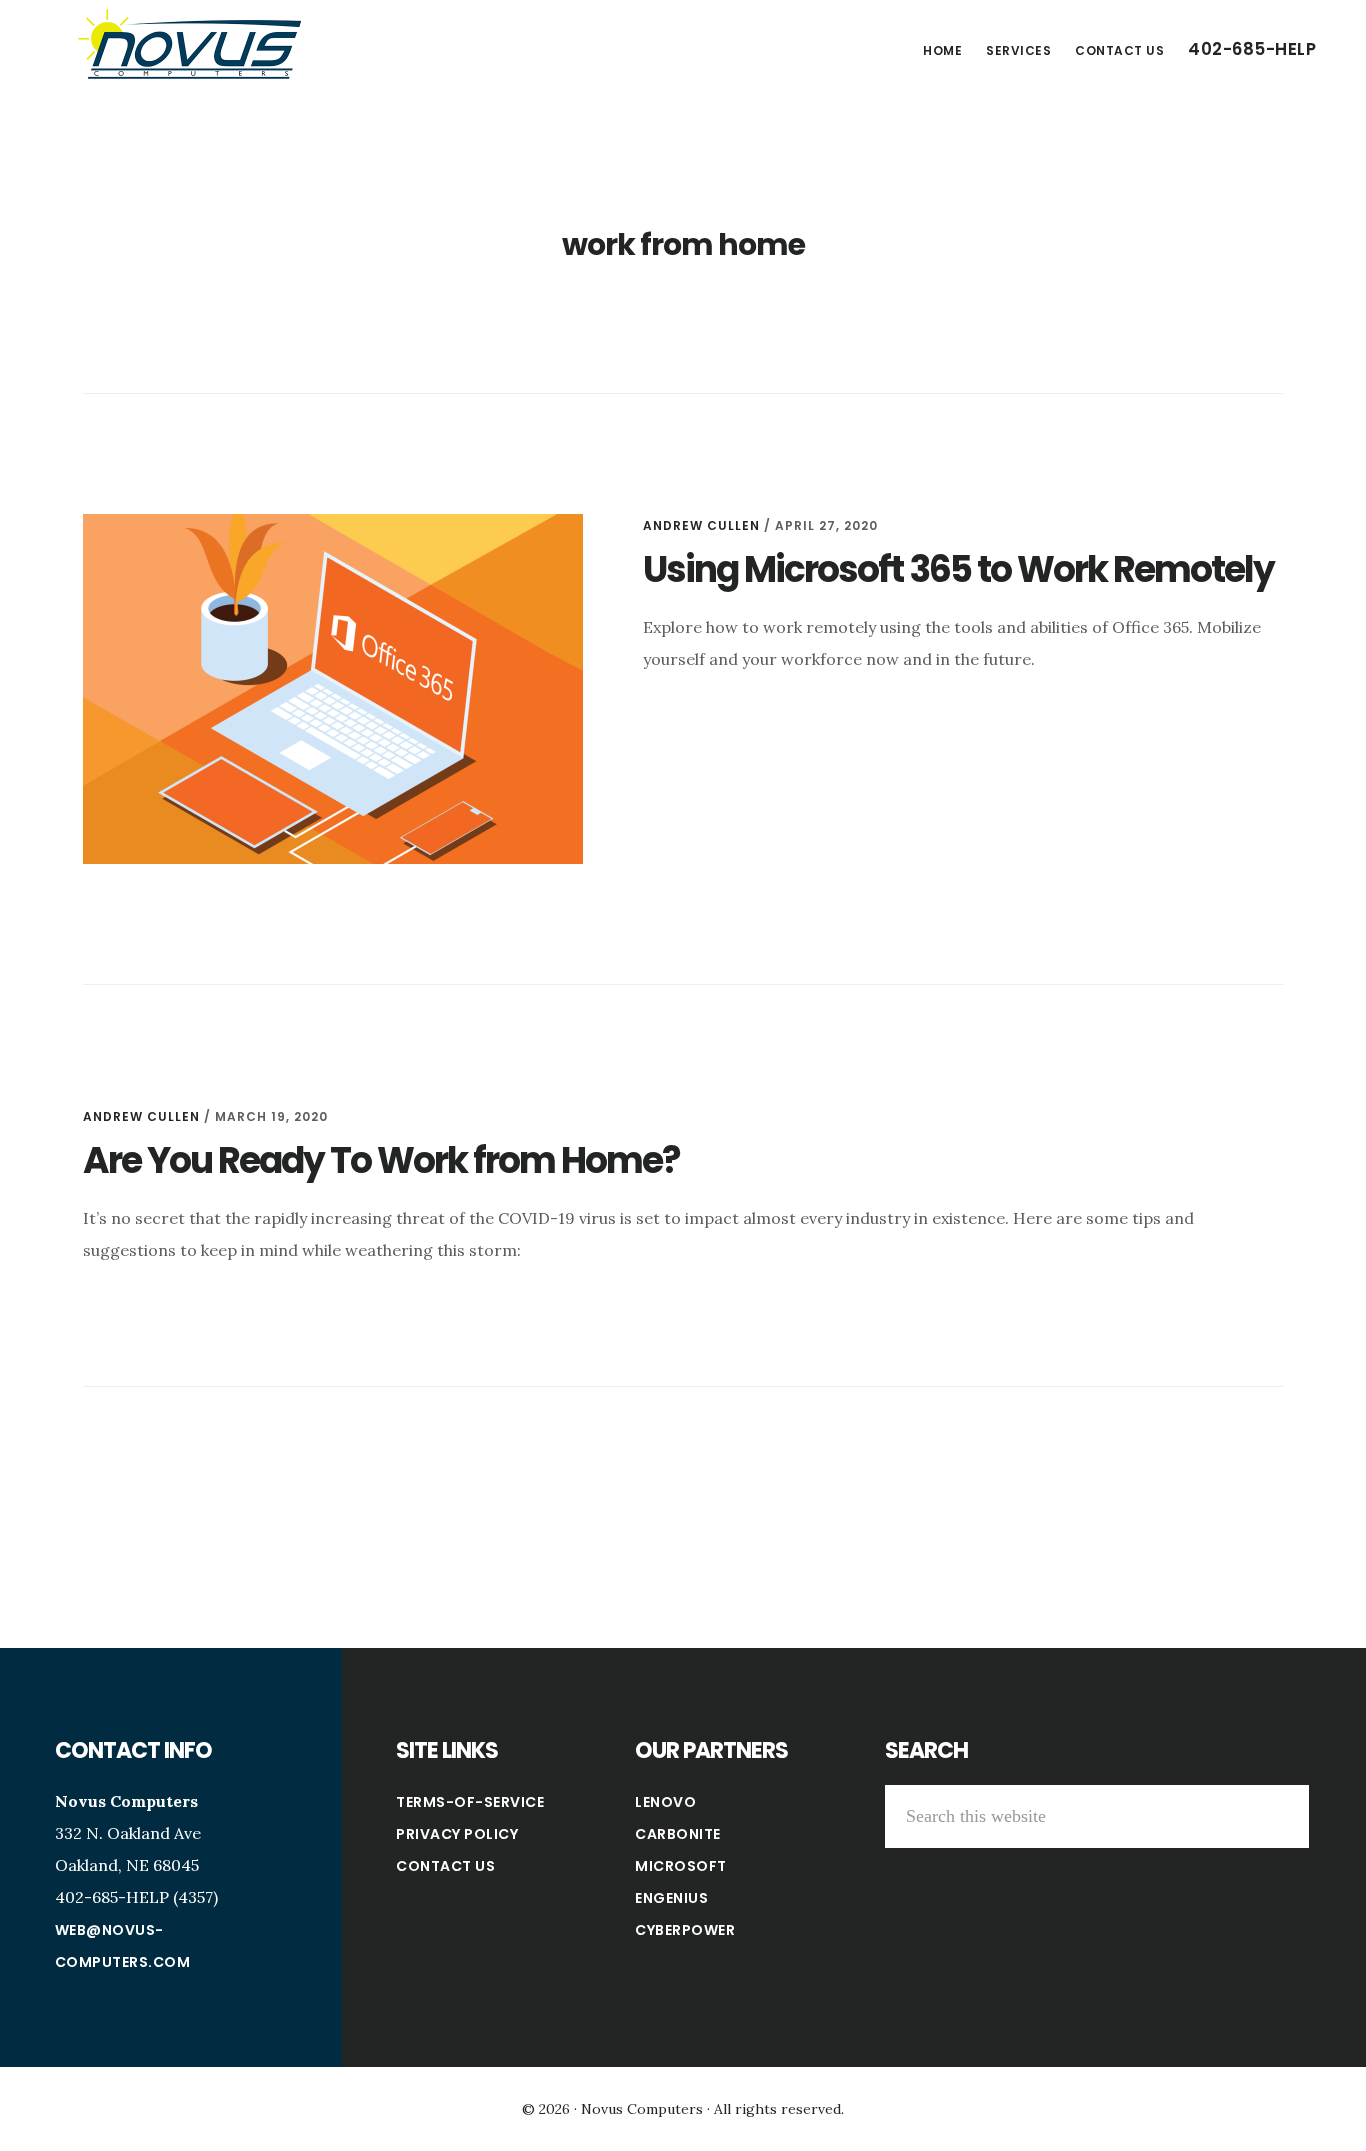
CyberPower (685, 1930)
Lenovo (665, 1802)
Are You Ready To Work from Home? (381, 1160)
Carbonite (678, 1834)
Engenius (671, 1898)
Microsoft (681, 1866)
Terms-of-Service (470, 1802)
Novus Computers (190, 44)
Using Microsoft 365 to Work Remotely (958, 569)
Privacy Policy (457, 1834)
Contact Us (445, 1866)
